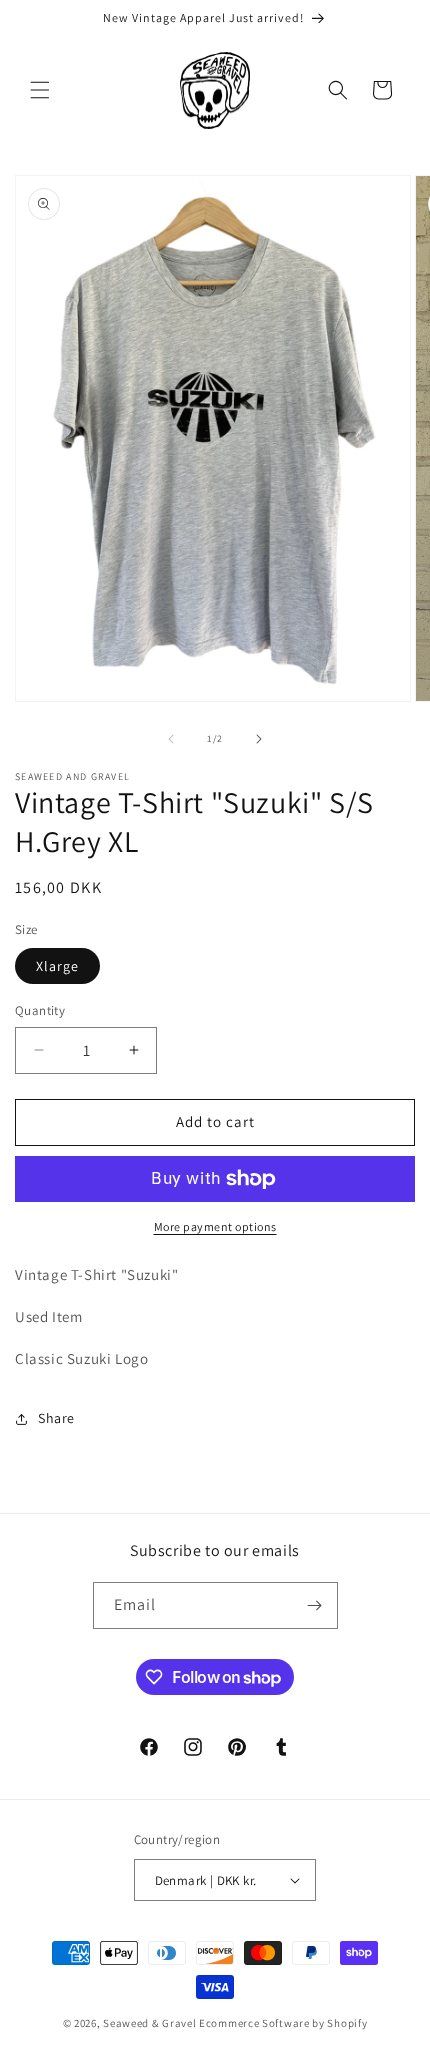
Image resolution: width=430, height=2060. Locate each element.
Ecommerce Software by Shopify (283, 2023)
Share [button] (56, 1418)
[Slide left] (171, 739)
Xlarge (57, 966)
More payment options (215, 1226)
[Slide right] (259, 739)
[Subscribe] (315, 1605)
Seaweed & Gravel (149, 2023)
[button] (40, 90)
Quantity (40, 1010)
